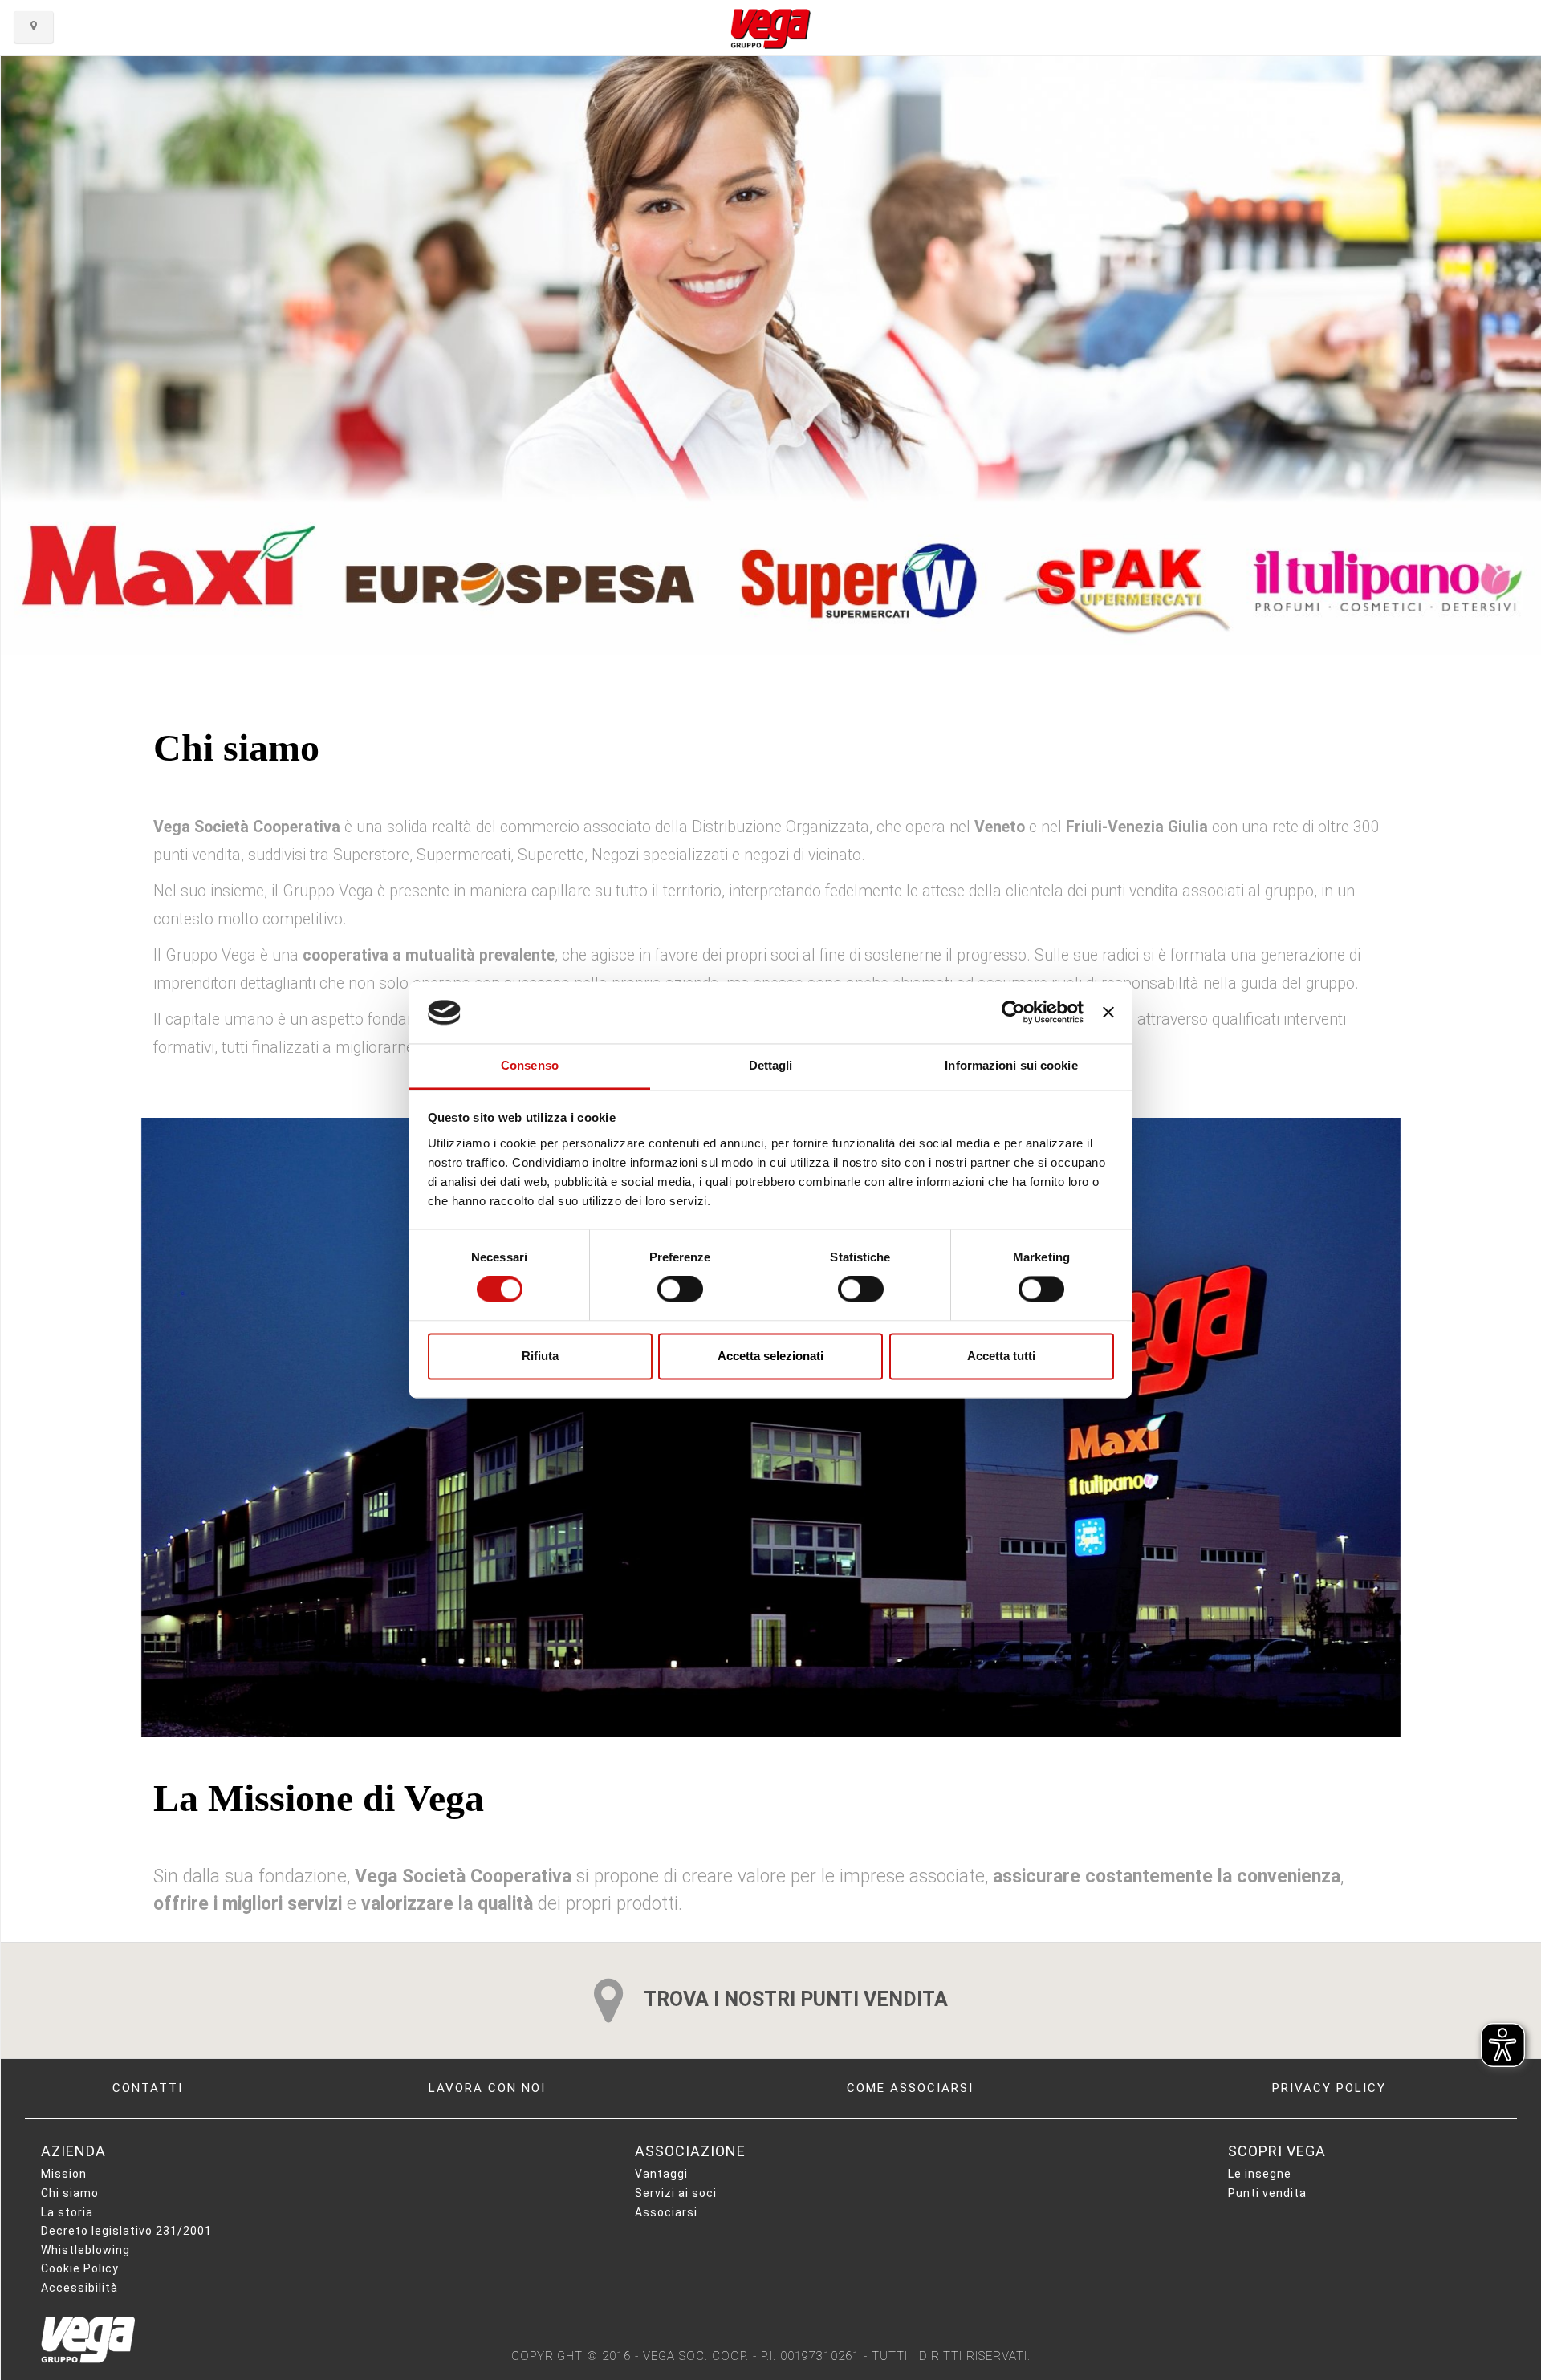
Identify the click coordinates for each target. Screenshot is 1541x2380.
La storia (67, 2212)
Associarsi (666, 2212)
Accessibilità (79, 2288)
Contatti (148, 2088)
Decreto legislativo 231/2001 (126, 2231)
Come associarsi (910, 2088)
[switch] (680, 1290)
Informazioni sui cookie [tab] (1011, 1065)
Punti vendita (1267, 2193)
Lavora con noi (487, 2088)
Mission (64, 2174)
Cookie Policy (80, 2268)
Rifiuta (540, 1356)
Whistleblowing (85, 2250)
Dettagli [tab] (771, 1065)
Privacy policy (1329, 2088)
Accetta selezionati (770, 1356)
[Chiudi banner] (1108, 1013)
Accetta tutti (1001, 1356)
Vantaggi (661, 2174)
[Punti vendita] (34, 27)
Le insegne (1260, 2174)
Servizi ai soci (676, 2193)
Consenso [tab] (530, 1065)
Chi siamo (70, 2193)
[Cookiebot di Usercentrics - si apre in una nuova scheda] (1013, 1013)
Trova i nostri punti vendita (794, 1999)
